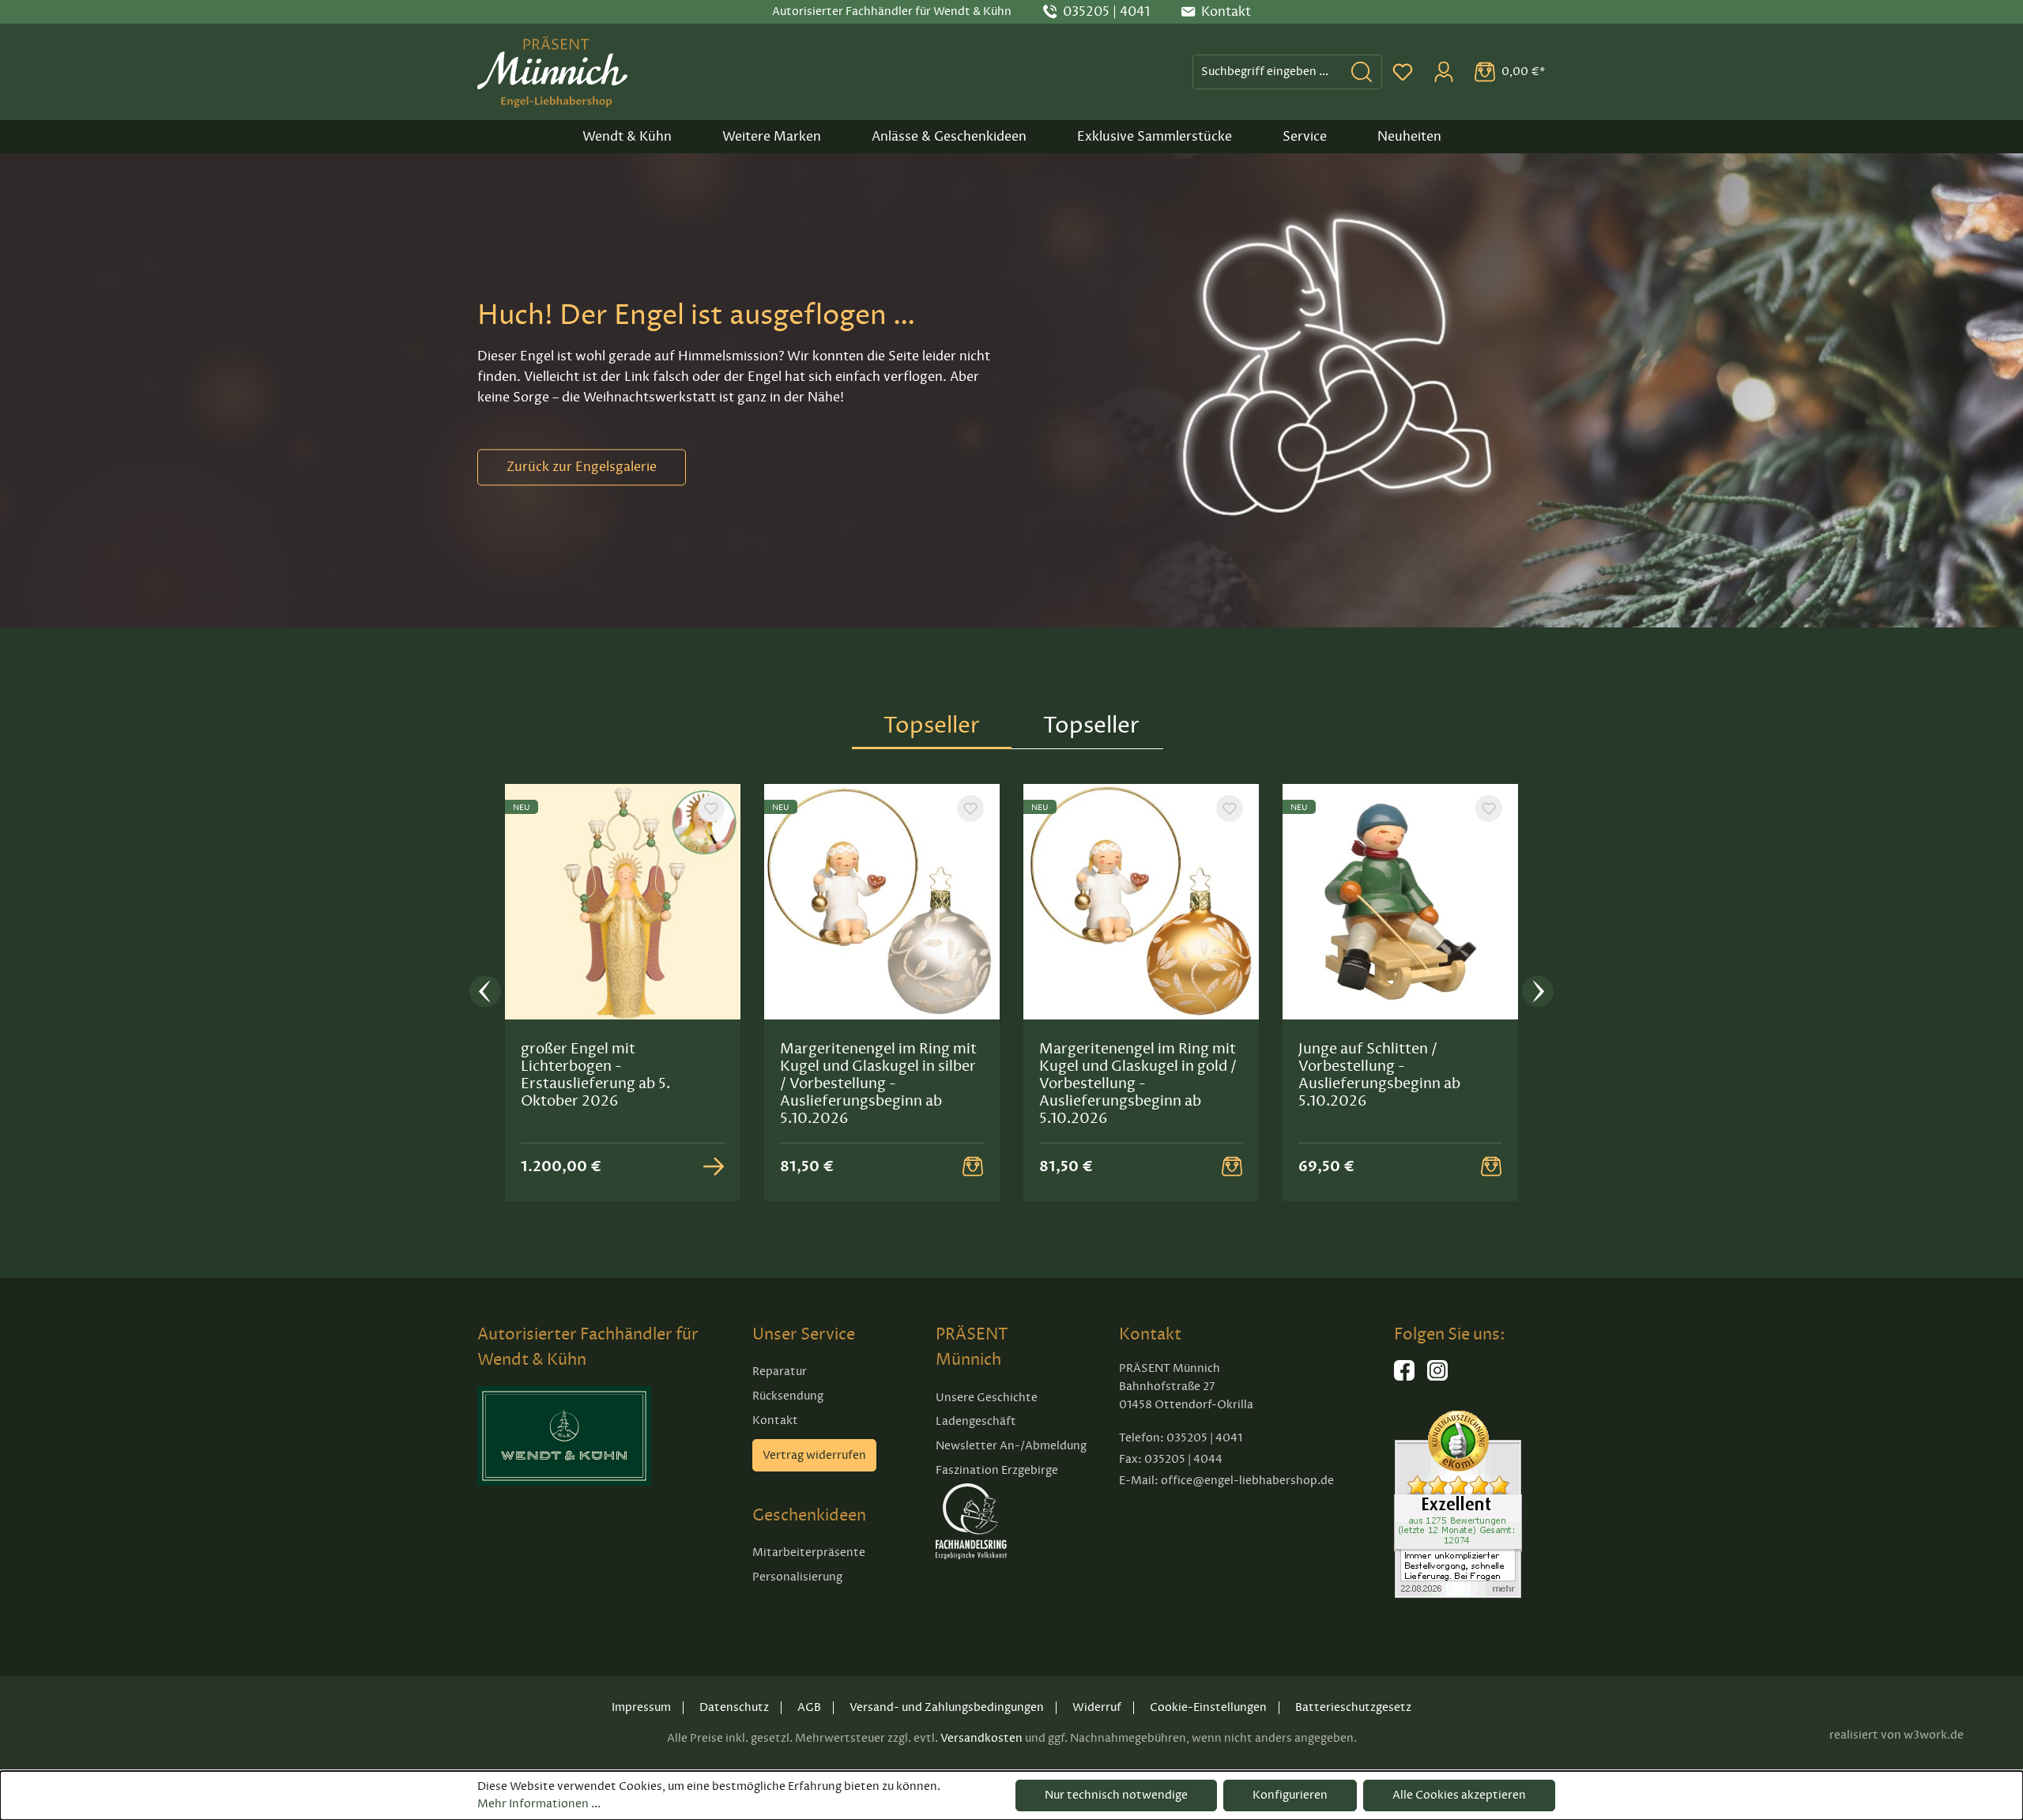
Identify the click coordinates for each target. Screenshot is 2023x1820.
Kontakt (775, 1421)
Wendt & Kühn (627, 137)
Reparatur (780, 1372)
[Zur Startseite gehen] (552, 72)
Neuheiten (1409, 137)
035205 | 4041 (1106, 12)
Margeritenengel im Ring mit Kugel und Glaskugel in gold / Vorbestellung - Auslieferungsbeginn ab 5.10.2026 (1138, 1083)
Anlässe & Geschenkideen (949, 137)
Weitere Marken (772, 137)
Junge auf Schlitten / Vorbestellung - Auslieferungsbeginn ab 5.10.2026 (1379, 1075)
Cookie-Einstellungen (1208, 1707)
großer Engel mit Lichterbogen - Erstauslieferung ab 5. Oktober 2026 (595, 1075)
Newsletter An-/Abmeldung (1011, 1446)
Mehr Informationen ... (539, 1804)
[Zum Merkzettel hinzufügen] (711, 808)
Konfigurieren (1290, 1795)
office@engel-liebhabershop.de (1247, 1481)
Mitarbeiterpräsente (809, 1552)
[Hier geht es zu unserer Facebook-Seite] (1404, 1377)
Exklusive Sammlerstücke (1155, 137)
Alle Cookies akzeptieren (1459, 1795)
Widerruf (1097, 1707)
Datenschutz (734, 1707)
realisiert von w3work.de (1897, 1735)
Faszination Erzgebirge (997, 1470)
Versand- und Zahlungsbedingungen (947, 1707)
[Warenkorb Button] (973, 1166)
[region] (1011, 993)
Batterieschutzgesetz (1353, 1707)
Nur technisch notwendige (1116, 1795)
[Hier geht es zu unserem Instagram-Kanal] (1437, 1377)
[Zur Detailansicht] (714, 1166)
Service (1305, 137)
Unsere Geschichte (987, 1398)
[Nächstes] (1538, 993)
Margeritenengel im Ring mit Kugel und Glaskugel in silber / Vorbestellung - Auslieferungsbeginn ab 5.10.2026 (878, 1083)
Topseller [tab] (932, 725)
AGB (809, 1707)
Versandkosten (981, 1738)
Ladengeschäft (976, 1421)
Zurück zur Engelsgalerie (582, 467)
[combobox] (1268, 72)
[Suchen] (1362, 72)
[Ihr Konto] (1444, 72)
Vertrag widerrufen (814, 1455)
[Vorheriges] (485, 993)
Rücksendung (788, 1396)
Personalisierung (797, 1577)
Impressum (641, 1707)
